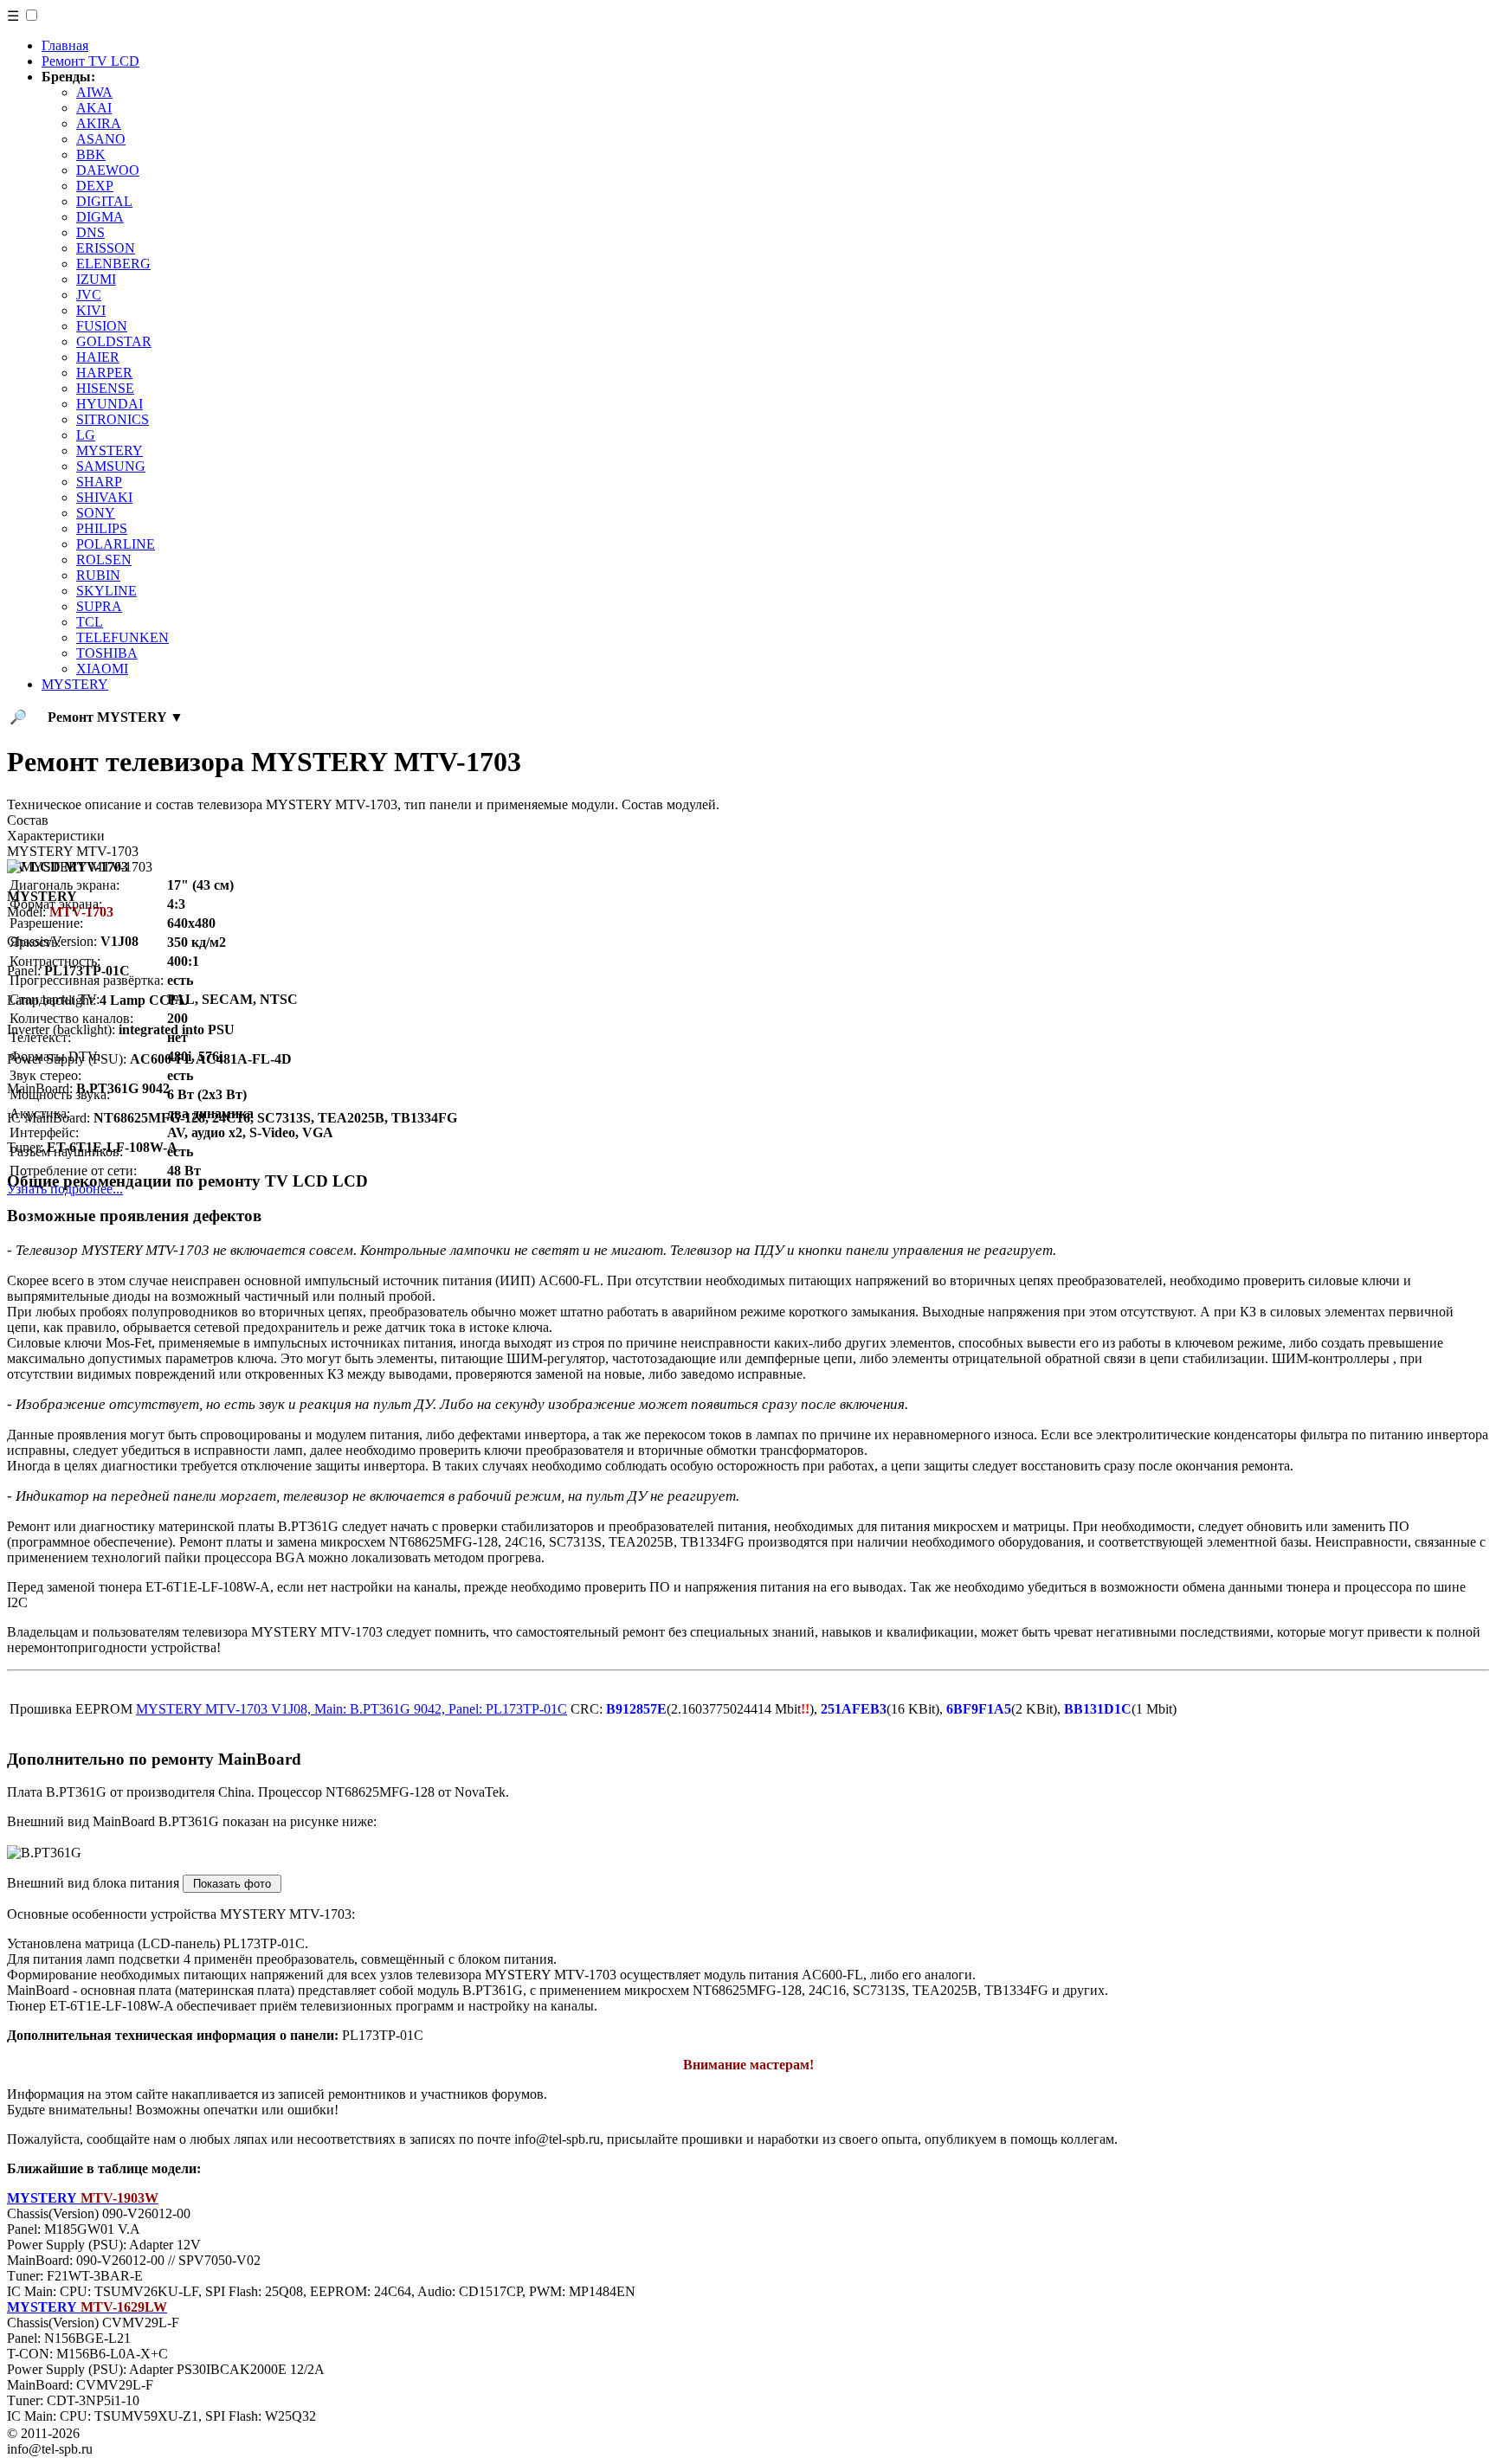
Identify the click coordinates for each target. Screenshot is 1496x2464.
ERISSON (106, 248)
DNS (90, 232)
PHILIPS (102, 528)
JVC (89, 295)
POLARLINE (116, 544)
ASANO (101, 139)
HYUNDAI (110, 404)
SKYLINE (106, 591)
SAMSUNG (111, 466)
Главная (65, 45)
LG (86, 435)
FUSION (102, 326)
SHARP (99, 482)
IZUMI (96, 279)
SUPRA (99, 606)
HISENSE (105, 388)
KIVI (91, 310)
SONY (96, 513)
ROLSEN (104, 560)
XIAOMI (102, 669)
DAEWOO (108, 170)
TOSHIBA (107, 653)
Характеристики (56, 836)
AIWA (94, 92)
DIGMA (100, 217)
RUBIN (98, 575)
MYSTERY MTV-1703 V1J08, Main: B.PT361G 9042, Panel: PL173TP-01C (351, 1709)
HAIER (98, 357)
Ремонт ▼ (116, 717)
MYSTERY (110, 450)
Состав (28, 820)
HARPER (104, 373)
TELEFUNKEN (123, 637)
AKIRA (99, 123)
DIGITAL (104, 201)
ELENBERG (113, 264)
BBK (91, 154)
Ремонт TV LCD (90, 61)
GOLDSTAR (114, 341)
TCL (90, 622)
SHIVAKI (104, 497)
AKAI (94, 108)
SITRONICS (113, 419)
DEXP (95, 186)
